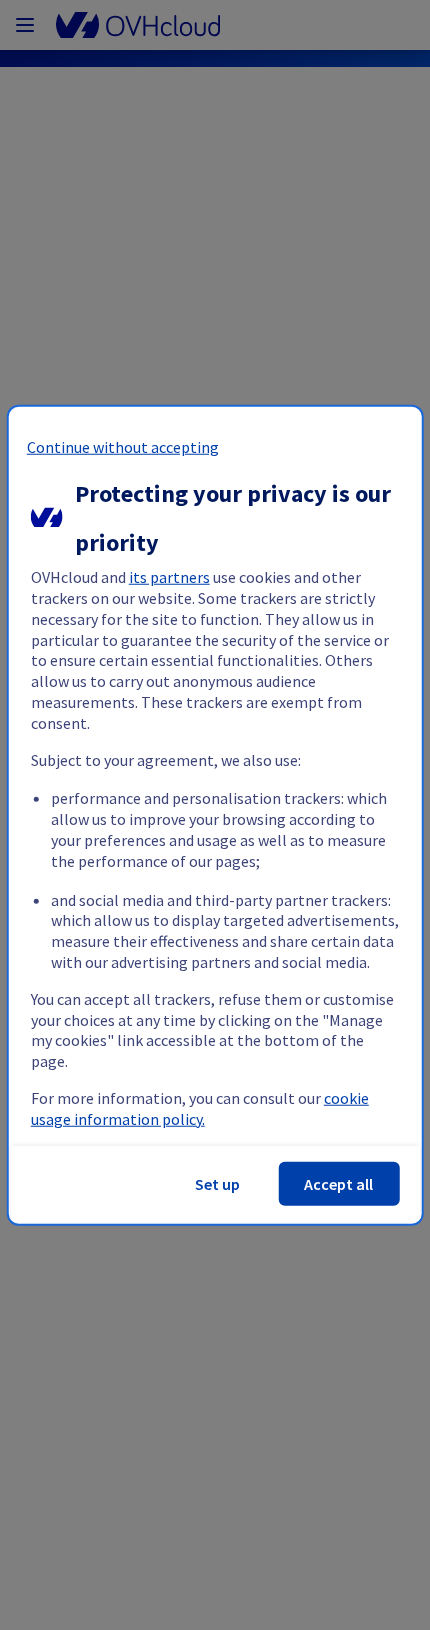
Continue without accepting (123, 447)
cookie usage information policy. (200, 1108)
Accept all (338, 1183)
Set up (217, 1183)
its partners (169, 577)
